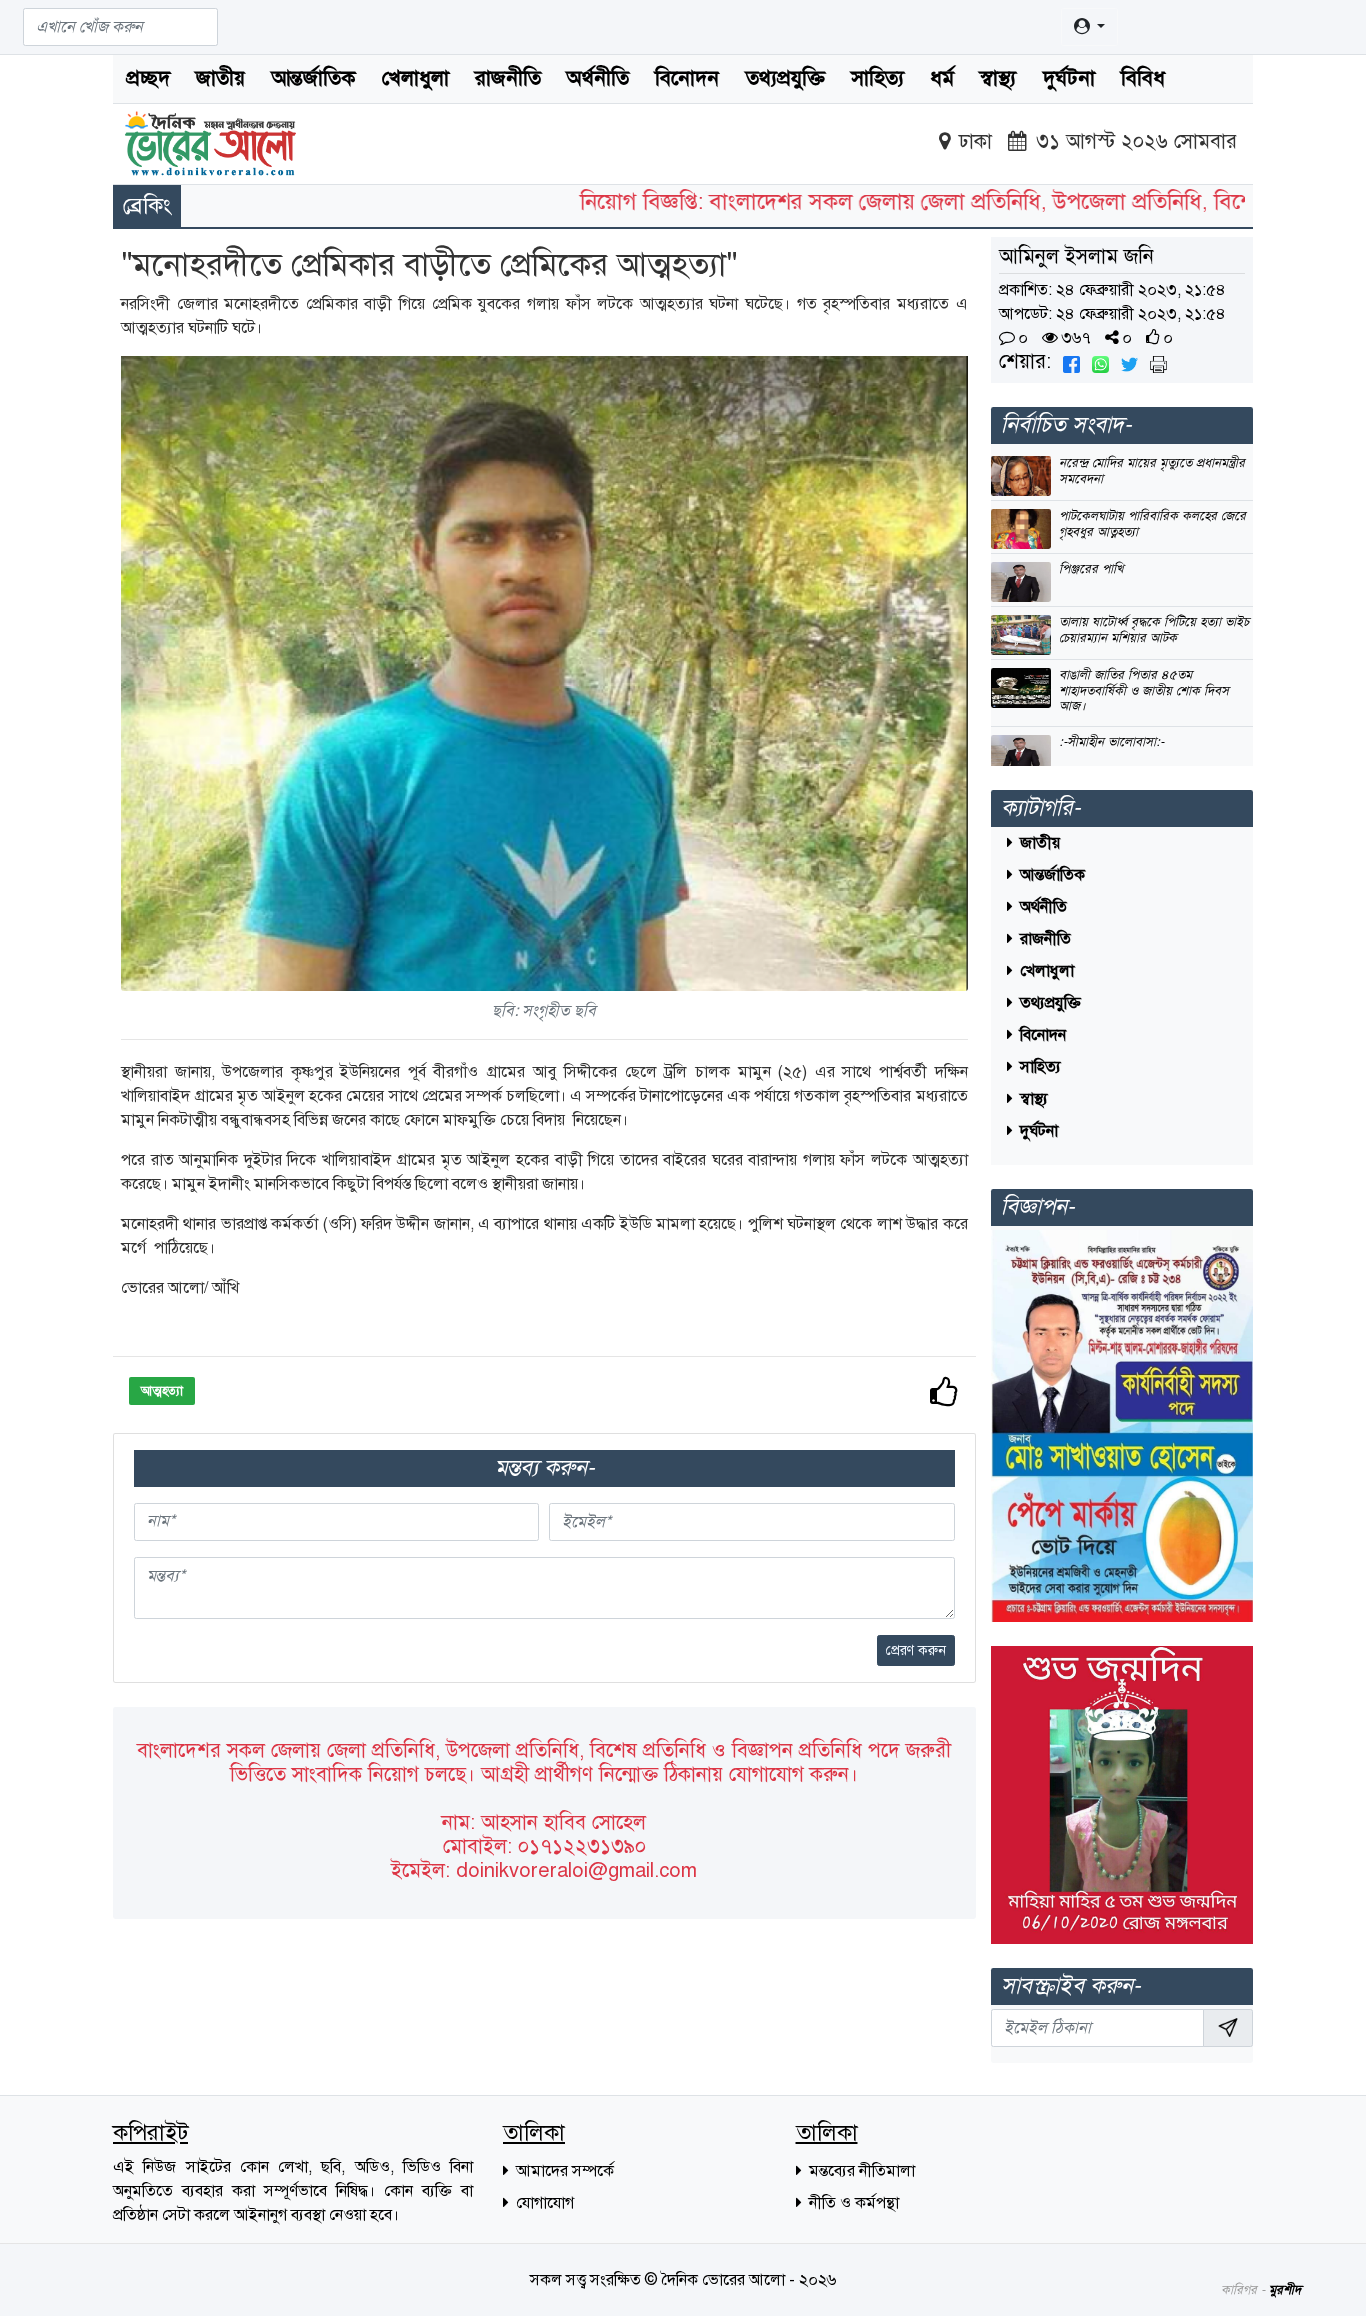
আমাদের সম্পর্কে (563, 2171)
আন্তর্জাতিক (314, 78)
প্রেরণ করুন (916, 1650)
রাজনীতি (508, 78)
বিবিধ (1143, 78)
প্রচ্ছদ (148, 78)
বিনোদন (687, 78)
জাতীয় (220, 78)
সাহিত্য (877, 78)
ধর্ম (942, 78)
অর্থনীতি (598, 78)
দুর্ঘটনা (1069, 78)
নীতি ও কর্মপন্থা (852, 2203)
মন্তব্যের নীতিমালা (860, 2171)
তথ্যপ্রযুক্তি (785, 78)
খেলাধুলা (415, 78)
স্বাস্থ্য (998, 78)
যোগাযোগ (543, 2203)
